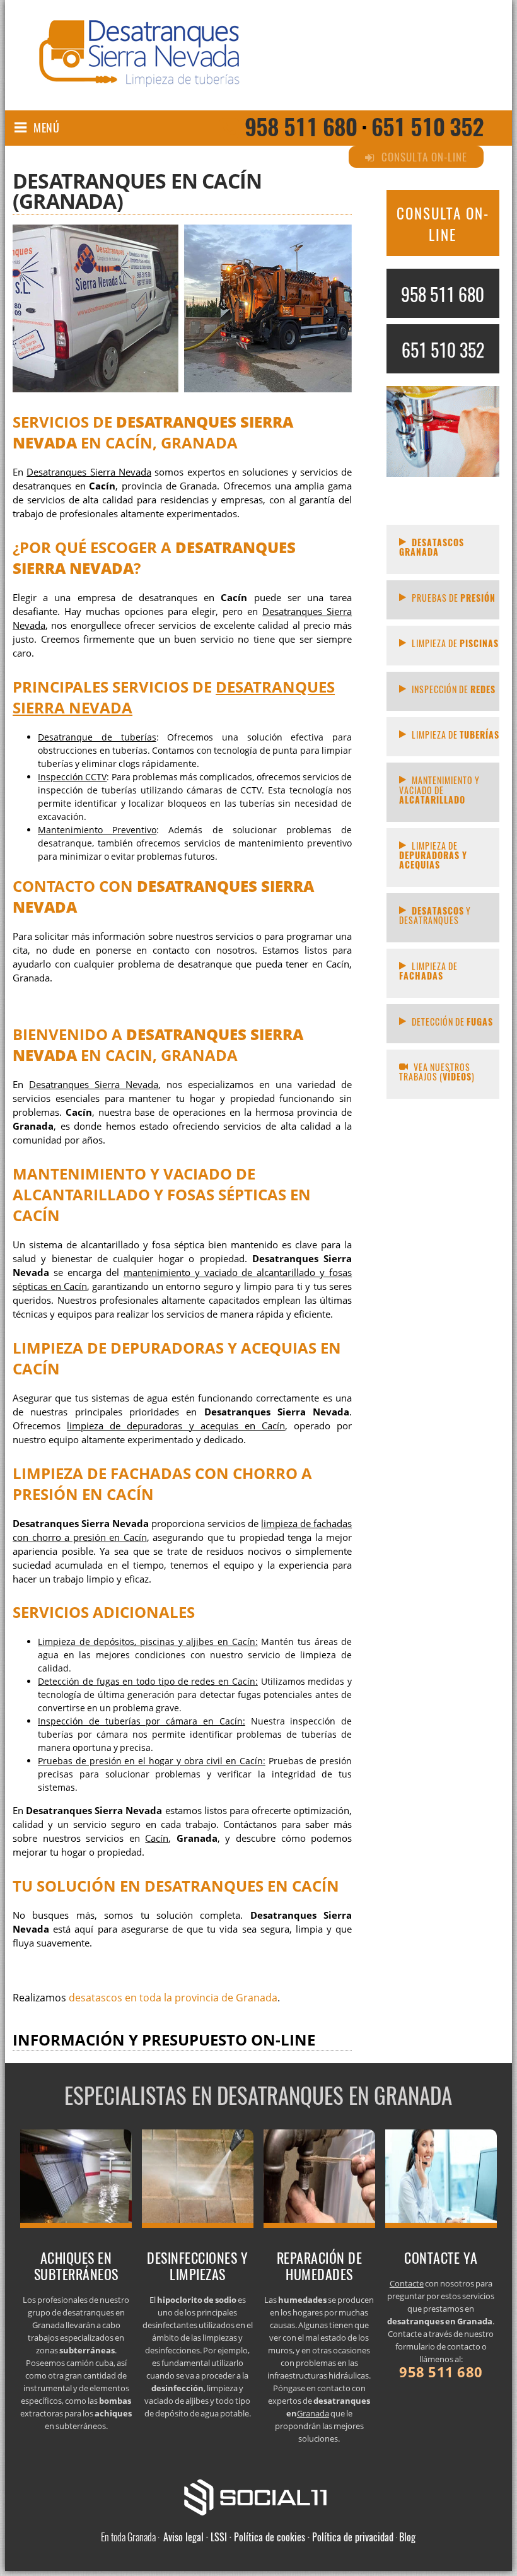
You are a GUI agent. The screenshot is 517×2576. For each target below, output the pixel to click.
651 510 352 (427, 126)
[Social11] (258, 2496)
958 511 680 (301, 126)
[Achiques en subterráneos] (76, 2224)
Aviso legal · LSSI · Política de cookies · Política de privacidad (278, 2537)
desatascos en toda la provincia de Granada (173, 1998)
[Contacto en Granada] (441, 2224)
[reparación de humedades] (320, 2224)
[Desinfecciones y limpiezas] (198, 2224)
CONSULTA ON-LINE (443, 224)
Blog (407, 2537)
